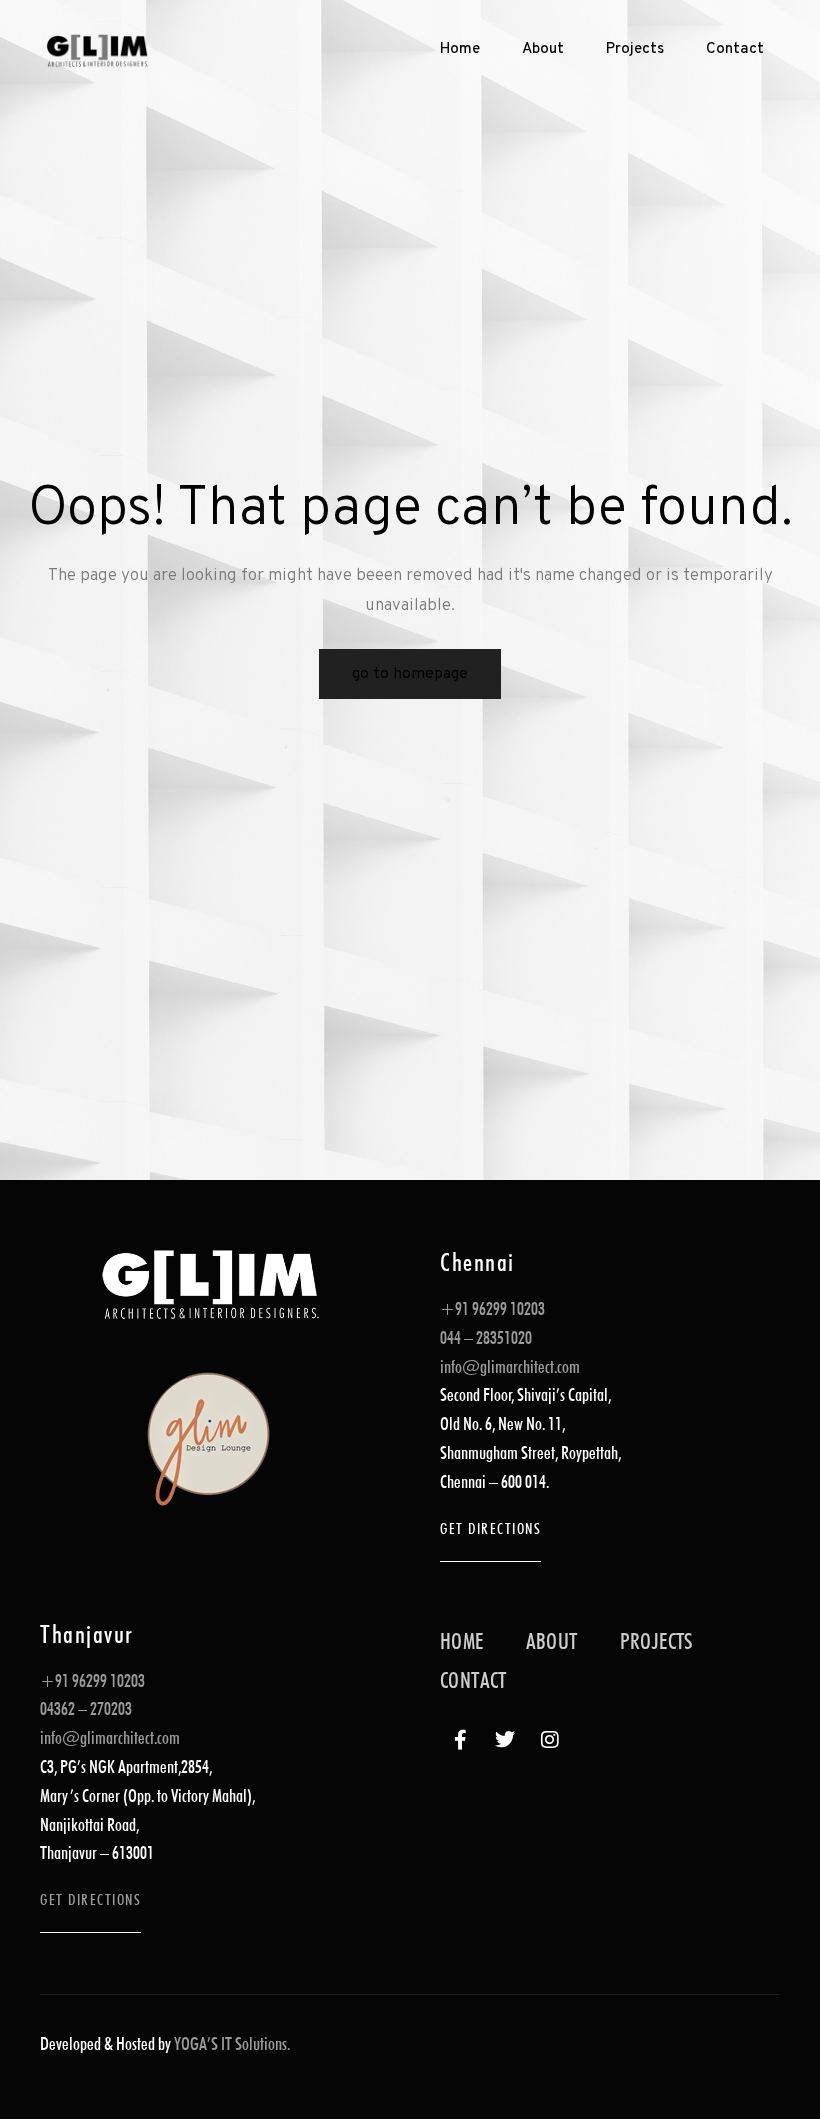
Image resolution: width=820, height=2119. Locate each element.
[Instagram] (550, 1740)
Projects (635, 49)
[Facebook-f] (460, 1740)
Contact (735, 49)
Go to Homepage (410, 674)
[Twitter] (505, 1740)
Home (460, 49)
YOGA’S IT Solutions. (232, 2043)
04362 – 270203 (86, 1708)
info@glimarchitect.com (510, 1366)
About (543, 49)
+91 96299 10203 (492, 1308)
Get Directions (490, 1529)
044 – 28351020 (486, 1337)
